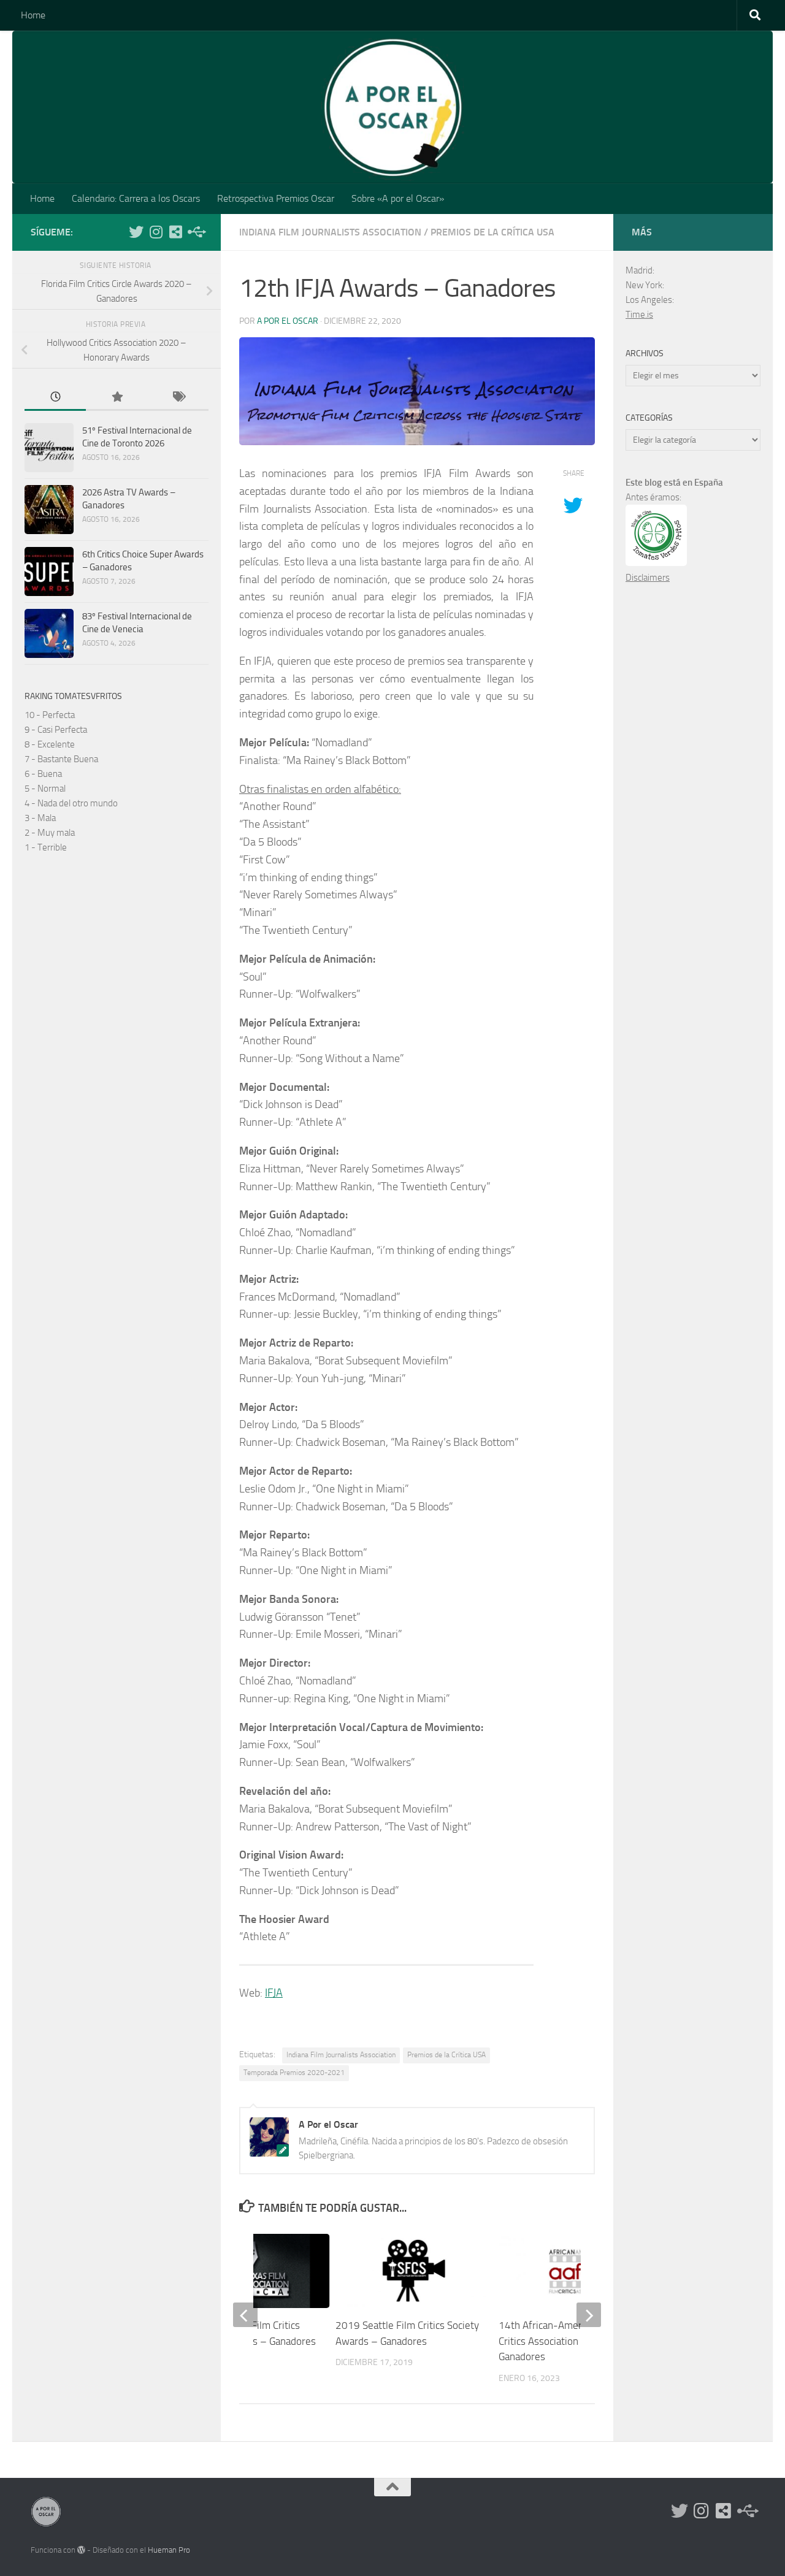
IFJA (274, 1993)
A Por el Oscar (288, 321)
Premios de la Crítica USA (492, 232)
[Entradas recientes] (55, 398)
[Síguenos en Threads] (195, 232)
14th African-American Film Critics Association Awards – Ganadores (561, 2341)
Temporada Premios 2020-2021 (294, 2073)
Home (33, 15)
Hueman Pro (169, 2550)
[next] (589, 2315)
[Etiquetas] (178, 398)
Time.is (639, 315)
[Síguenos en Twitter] (136, 232)
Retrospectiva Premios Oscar (276, 198)
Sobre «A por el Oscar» (398, 198)
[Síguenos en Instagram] (156, 232)
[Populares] (117, 398)
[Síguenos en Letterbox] (175, 232)
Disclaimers (648, 578)
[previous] (245, 2315)
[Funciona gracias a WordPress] (81, 2550)
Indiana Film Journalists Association (330, 232)
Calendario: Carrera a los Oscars (136, 198)
